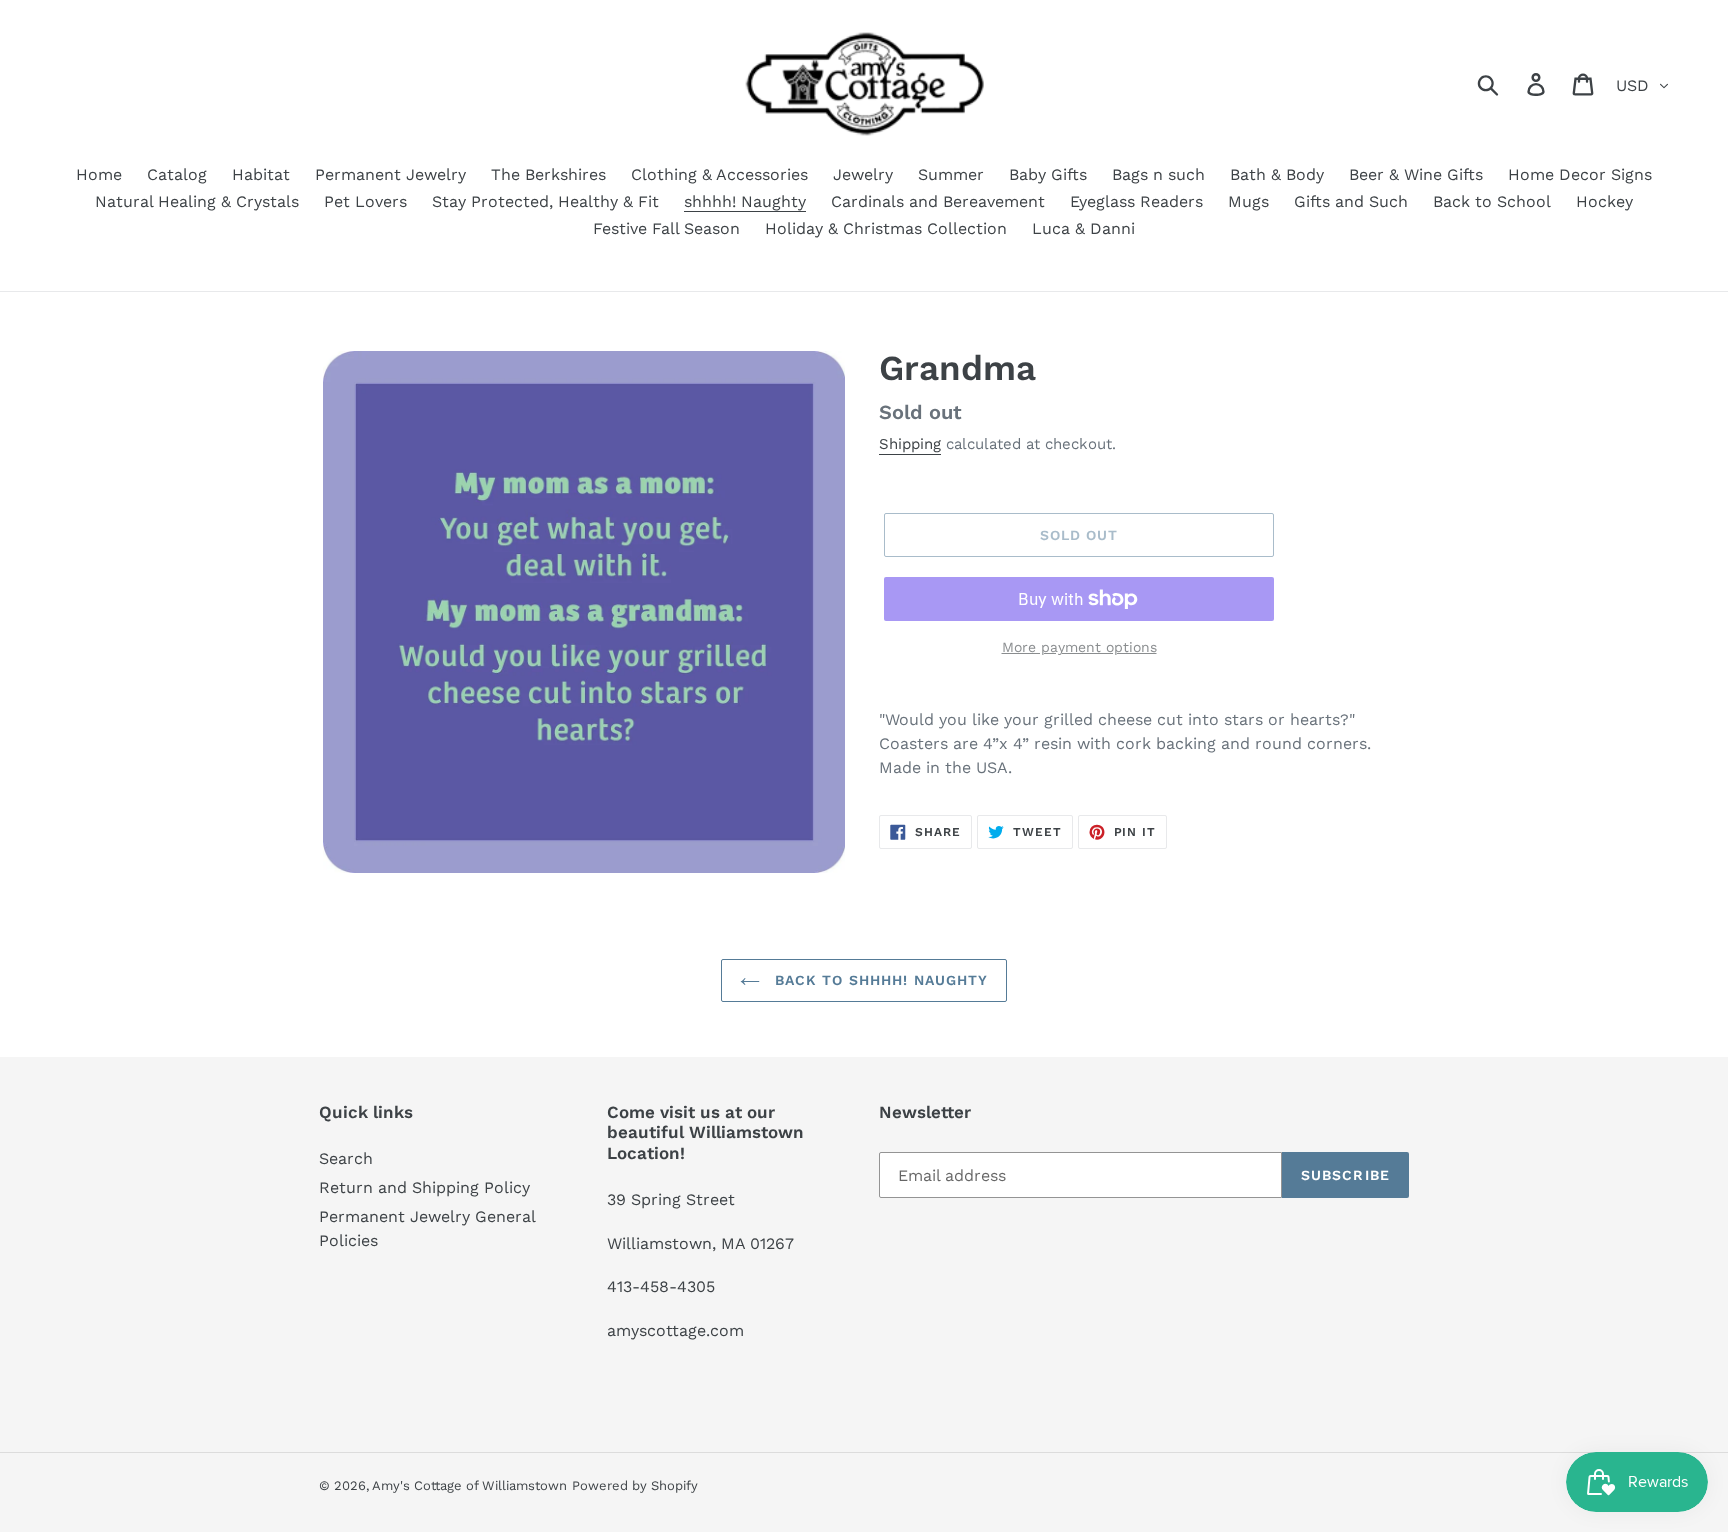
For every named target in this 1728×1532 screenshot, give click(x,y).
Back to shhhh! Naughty (879, 980)
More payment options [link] (1079, 647)
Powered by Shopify (635, 1485)
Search (346, 1158)
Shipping (910, 444)
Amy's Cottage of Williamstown (469, 1485)
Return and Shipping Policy (424, 1187)
